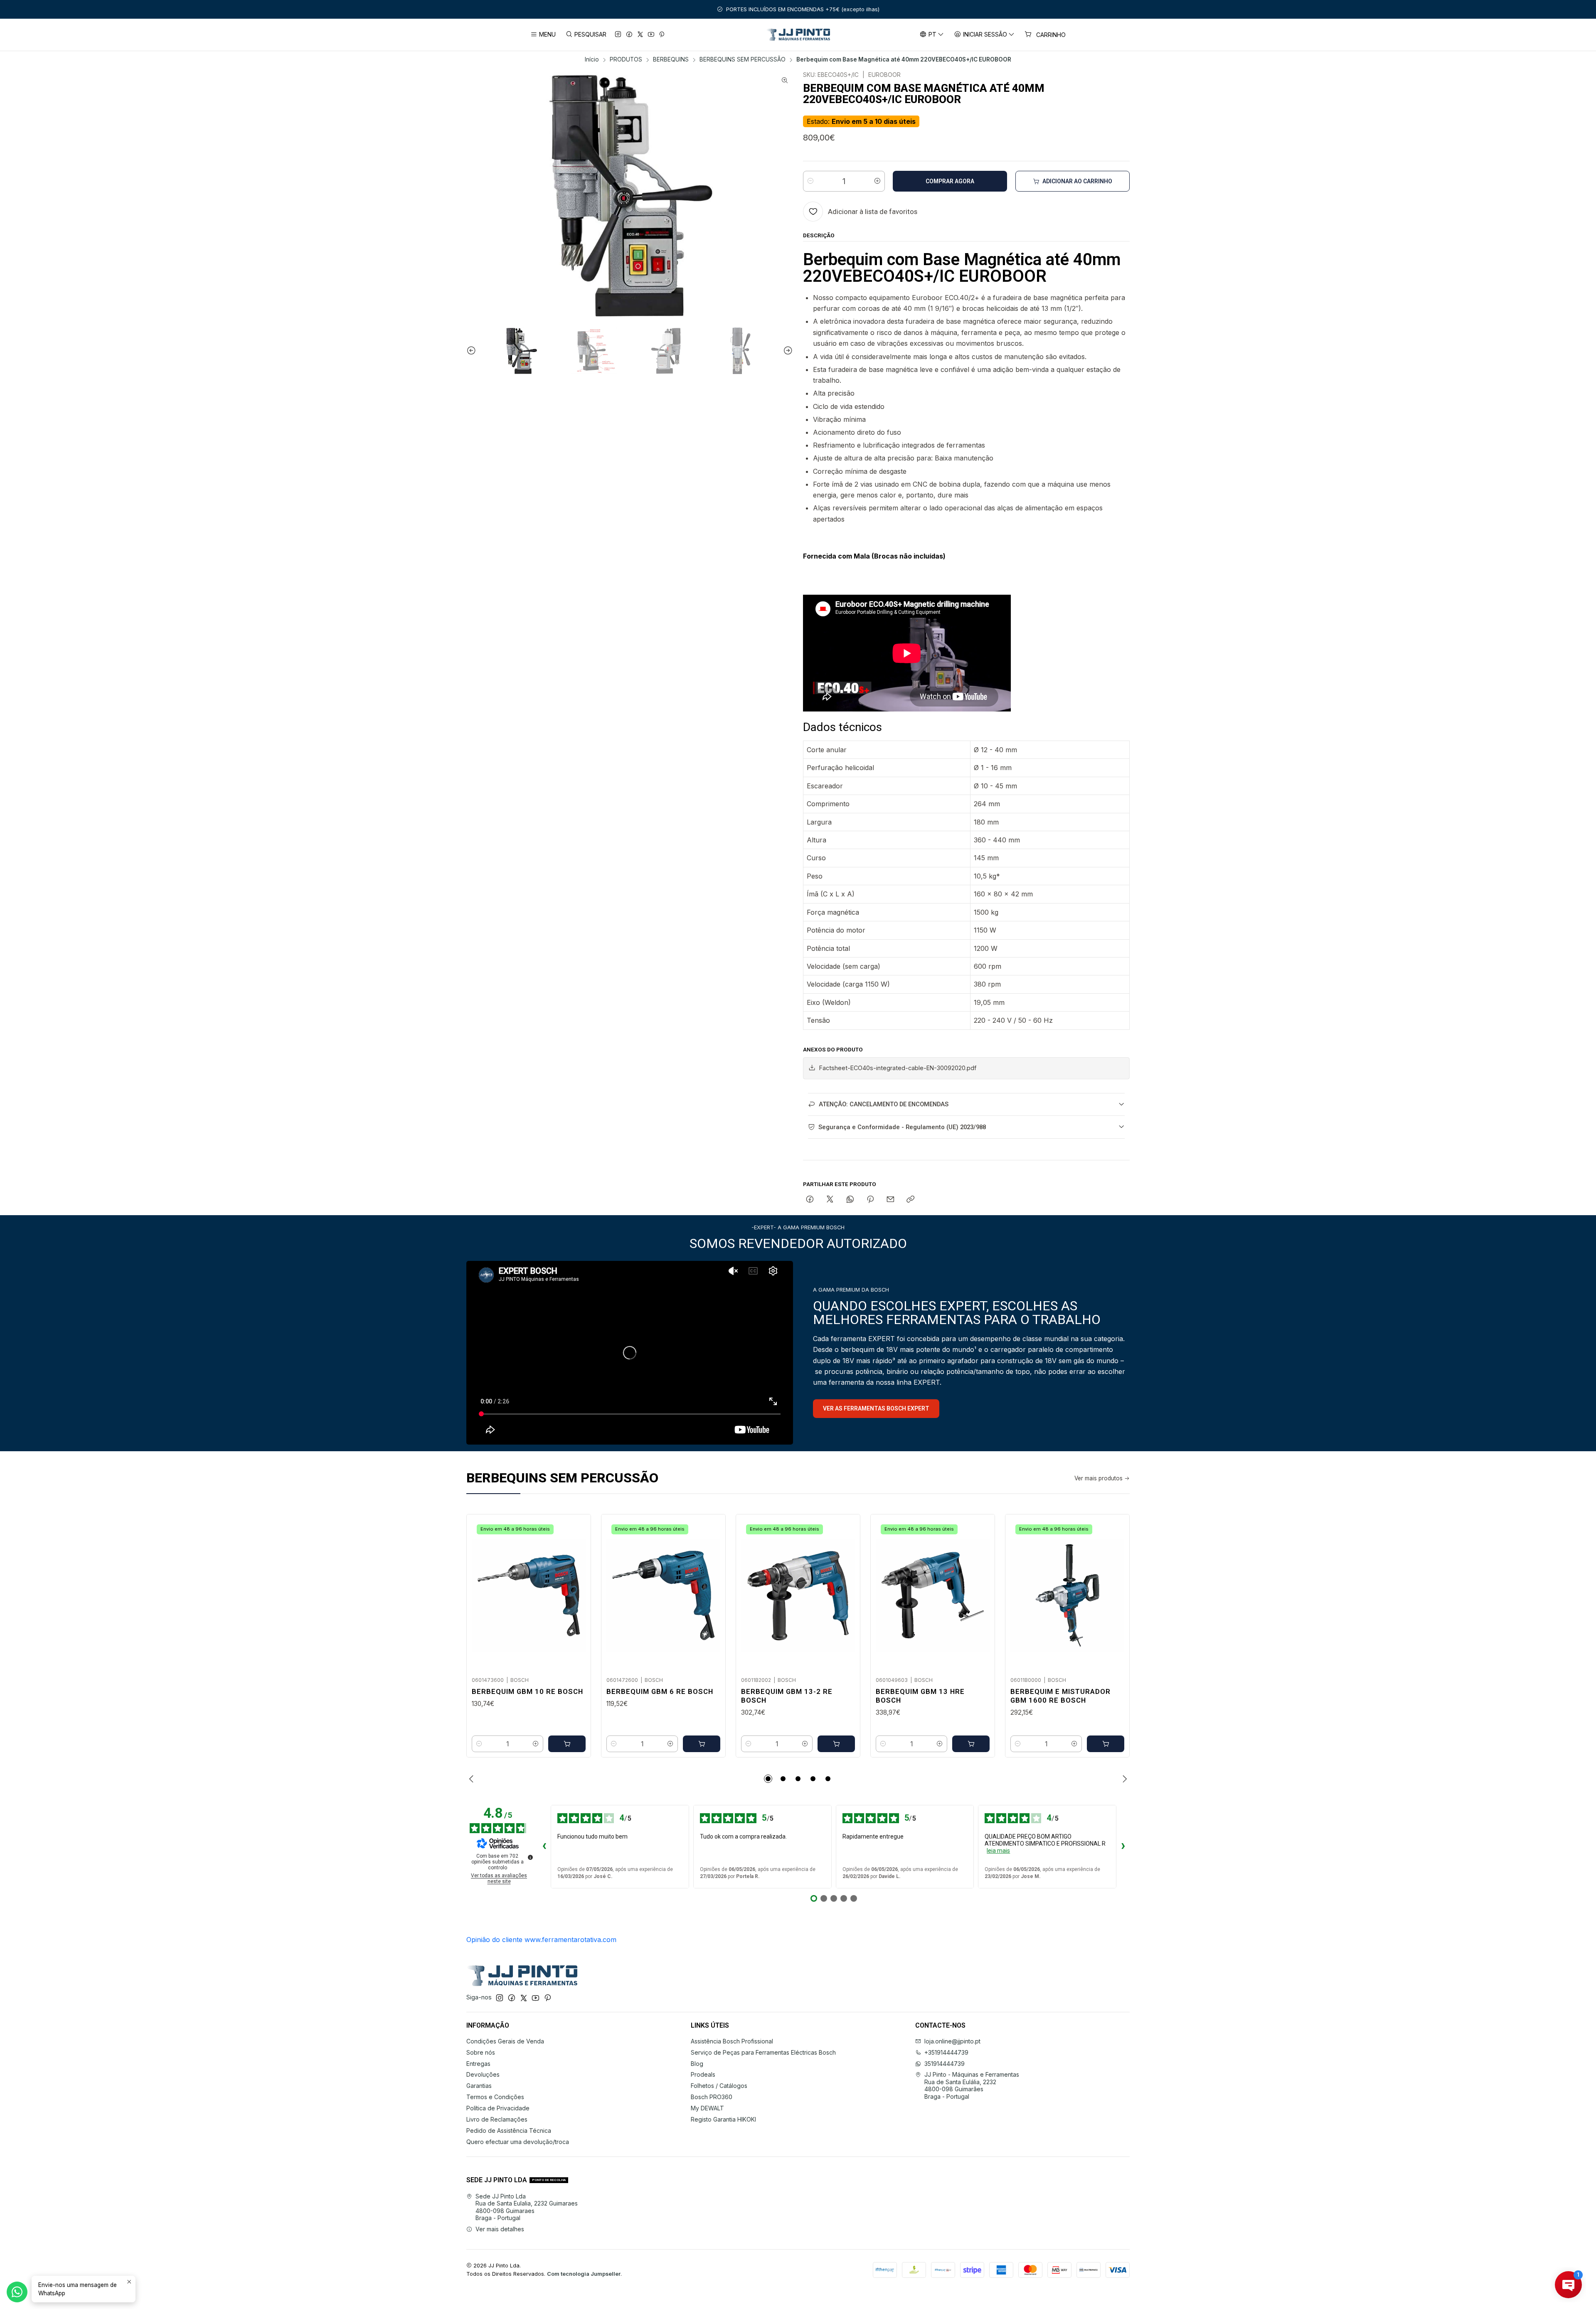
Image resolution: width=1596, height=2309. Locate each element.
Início (592, 60)
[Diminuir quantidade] (810, 181)
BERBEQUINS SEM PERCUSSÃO (743, 60)
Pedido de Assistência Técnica (509, 2131)
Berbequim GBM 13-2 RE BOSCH (787, 1696)
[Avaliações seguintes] (1123, 1847)
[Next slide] (787, 351)
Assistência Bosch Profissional (732, 2041)
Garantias (479, 2086)
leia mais (998, 1851)
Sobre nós (481, 2052)
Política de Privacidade (498, 2108)
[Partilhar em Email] (890, 1200)
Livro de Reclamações (497, 2119)
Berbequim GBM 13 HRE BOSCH (920, 1696)
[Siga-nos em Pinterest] (662, 35)
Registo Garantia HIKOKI (723, 2119)
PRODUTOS (626, 60)
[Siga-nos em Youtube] (651, 35)
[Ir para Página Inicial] (798, 35)
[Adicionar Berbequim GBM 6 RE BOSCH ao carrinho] (702, 1744)
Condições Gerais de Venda (505, 2041)
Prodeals (703, 2074)
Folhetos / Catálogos (719, 2086)
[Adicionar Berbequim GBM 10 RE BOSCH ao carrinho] (567, 1744)
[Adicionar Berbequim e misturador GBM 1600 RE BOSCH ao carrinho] (1106, 1744)
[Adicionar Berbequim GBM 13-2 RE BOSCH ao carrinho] (836, 1744)
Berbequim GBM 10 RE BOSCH (527, 1691)
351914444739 (945, 2064)
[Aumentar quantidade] (877, 181)
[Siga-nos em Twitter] (640, 35)
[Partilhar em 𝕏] (830, 1200)
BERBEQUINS (671, 60)
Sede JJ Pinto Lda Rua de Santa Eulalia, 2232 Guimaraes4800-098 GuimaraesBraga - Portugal (527, 2207)
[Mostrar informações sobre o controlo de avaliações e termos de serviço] (530, 1857)
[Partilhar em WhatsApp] (850, 1200)
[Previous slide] (473, 351)
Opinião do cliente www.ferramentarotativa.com (541, 1940)
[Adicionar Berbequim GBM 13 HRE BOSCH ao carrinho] (971, 1744)
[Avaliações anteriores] (544, 1847)
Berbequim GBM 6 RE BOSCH (660, 1691)
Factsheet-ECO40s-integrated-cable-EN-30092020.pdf (898, 1068)
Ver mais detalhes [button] (500, 2229)
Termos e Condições (495, 2097)
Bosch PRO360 (712, 2097)
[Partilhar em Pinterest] (870, 1200)
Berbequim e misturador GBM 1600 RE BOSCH (1060, 1696)
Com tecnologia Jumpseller (584, 2274)
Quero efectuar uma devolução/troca (518, 2142)
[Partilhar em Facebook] (810, 1200)
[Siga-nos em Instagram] (618, 35)
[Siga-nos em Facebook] (629, 35)
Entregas (478, 2064)
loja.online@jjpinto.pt (952, 2041)
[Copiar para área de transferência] (910, 1200)
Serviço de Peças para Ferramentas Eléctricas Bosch (763, 2052)
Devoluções (483, 2074)
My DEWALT (707, 2108)
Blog (697, 2064)
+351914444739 (946, 2052)
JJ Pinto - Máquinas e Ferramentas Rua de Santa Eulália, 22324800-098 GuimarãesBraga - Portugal (972, 2085)
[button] (768, 1779)
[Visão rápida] (576, 1593)
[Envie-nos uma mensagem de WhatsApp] (17, 2292)
